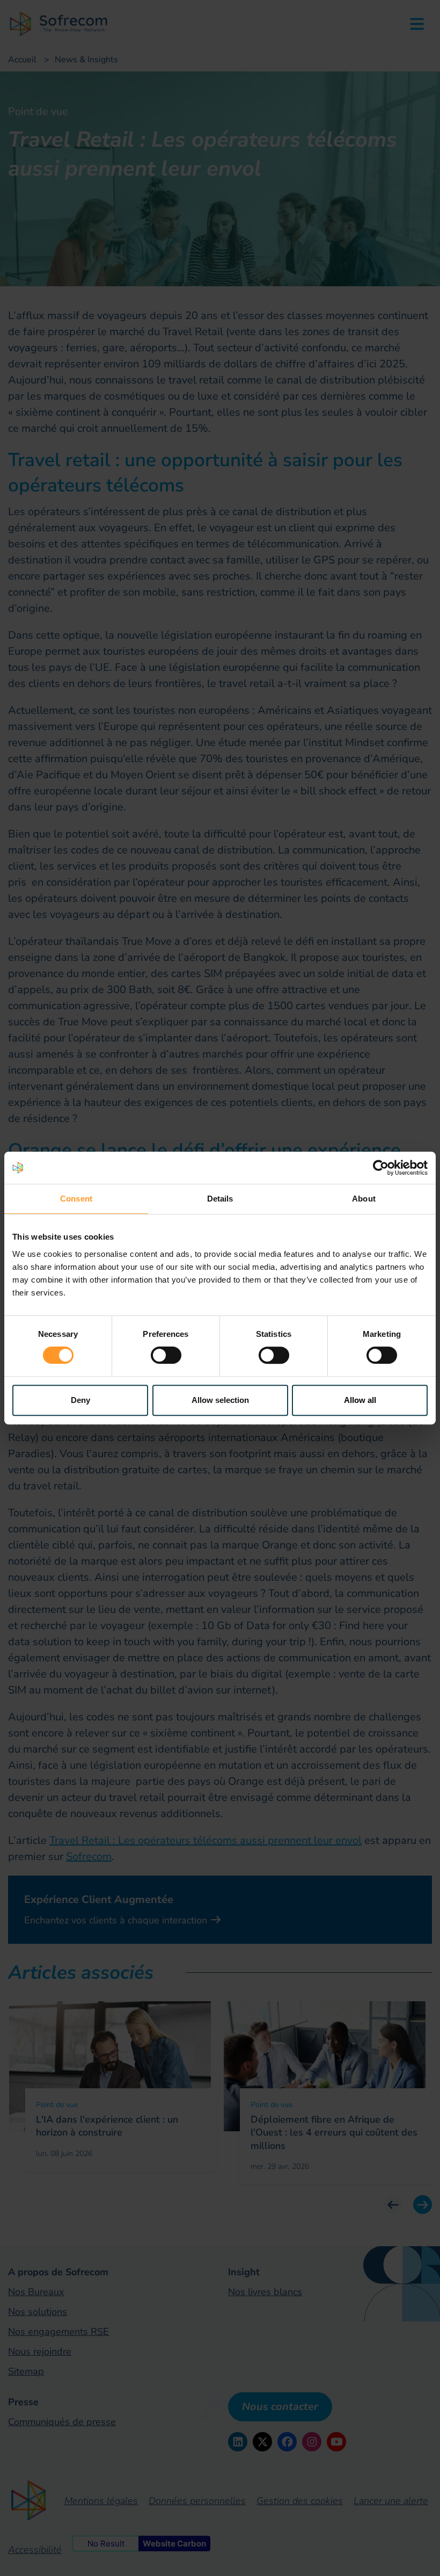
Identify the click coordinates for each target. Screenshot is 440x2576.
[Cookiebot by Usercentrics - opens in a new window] (381, 1168)
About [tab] (364, 1199)
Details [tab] (220, 1199)
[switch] (166, 1355)
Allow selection (220, 1400)
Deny (80, 1400)
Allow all (360, 1400)
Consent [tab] (76, 1199)
